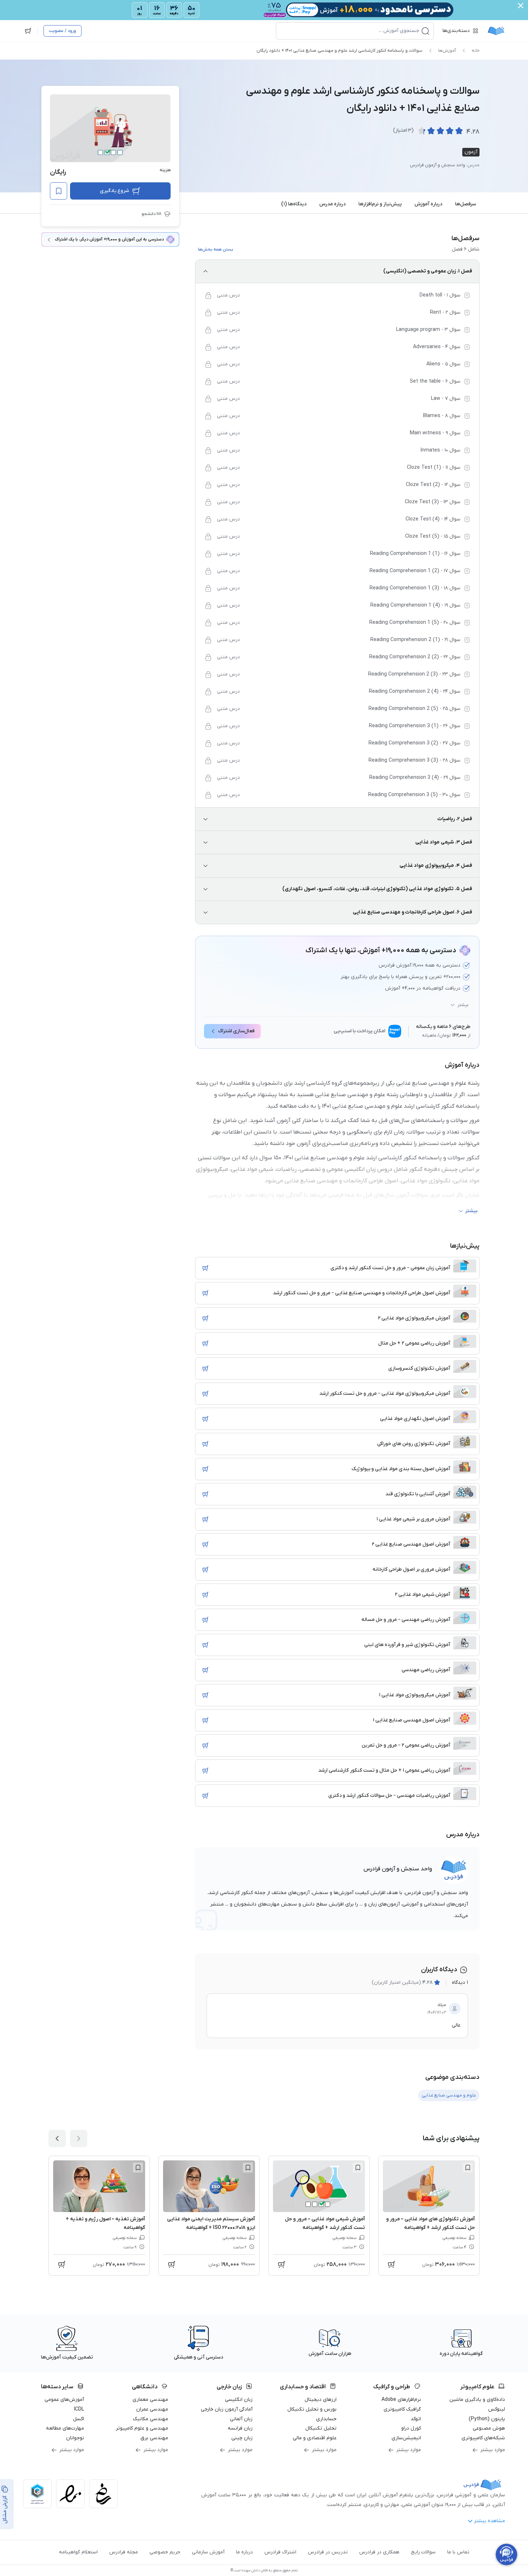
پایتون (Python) (487, 2419)
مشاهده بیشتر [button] (489, 2521)
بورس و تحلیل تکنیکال (312, 2409)
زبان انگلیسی (239, 2400)
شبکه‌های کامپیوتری (483, 2438)
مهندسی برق (154, 2438)
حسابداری (326, 2419)
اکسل (78, 2419)
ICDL (79, 2409)
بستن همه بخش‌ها (216, 249)
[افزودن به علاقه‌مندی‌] (59, 191)
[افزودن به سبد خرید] (205, 1268)
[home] (496, 31)
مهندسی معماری (150, 2400)
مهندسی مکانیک (150, 2419)
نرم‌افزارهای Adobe (401, 2400)
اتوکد (416, 2419)
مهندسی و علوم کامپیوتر (142, 2428)
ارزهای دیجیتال (321, 2400)
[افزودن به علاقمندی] (468, 2168)
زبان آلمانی (241, 2419)
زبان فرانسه (240, 2428)
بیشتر (463, 1005)
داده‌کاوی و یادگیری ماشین (477, 2400)
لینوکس (497, 2409)
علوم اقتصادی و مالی (315, 2438)
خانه (476, 51)
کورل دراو (411, 2428)
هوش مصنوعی (489, 2428)
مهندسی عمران (152, 2409)
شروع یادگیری (114, 191)
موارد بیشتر (493, 2450)
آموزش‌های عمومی (64, 2400)
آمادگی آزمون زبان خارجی (227, 2409)
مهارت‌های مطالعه (65, 2428)
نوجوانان (75, 2438)
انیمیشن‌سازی (406, 2438)
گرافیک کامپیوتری (402, 2409)
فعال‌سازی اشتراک (236, 1031)
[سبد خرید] (28, 31)
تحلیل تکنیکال (321, 2428)
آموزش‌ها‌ (447, 51)
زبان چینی (242, 2438)
